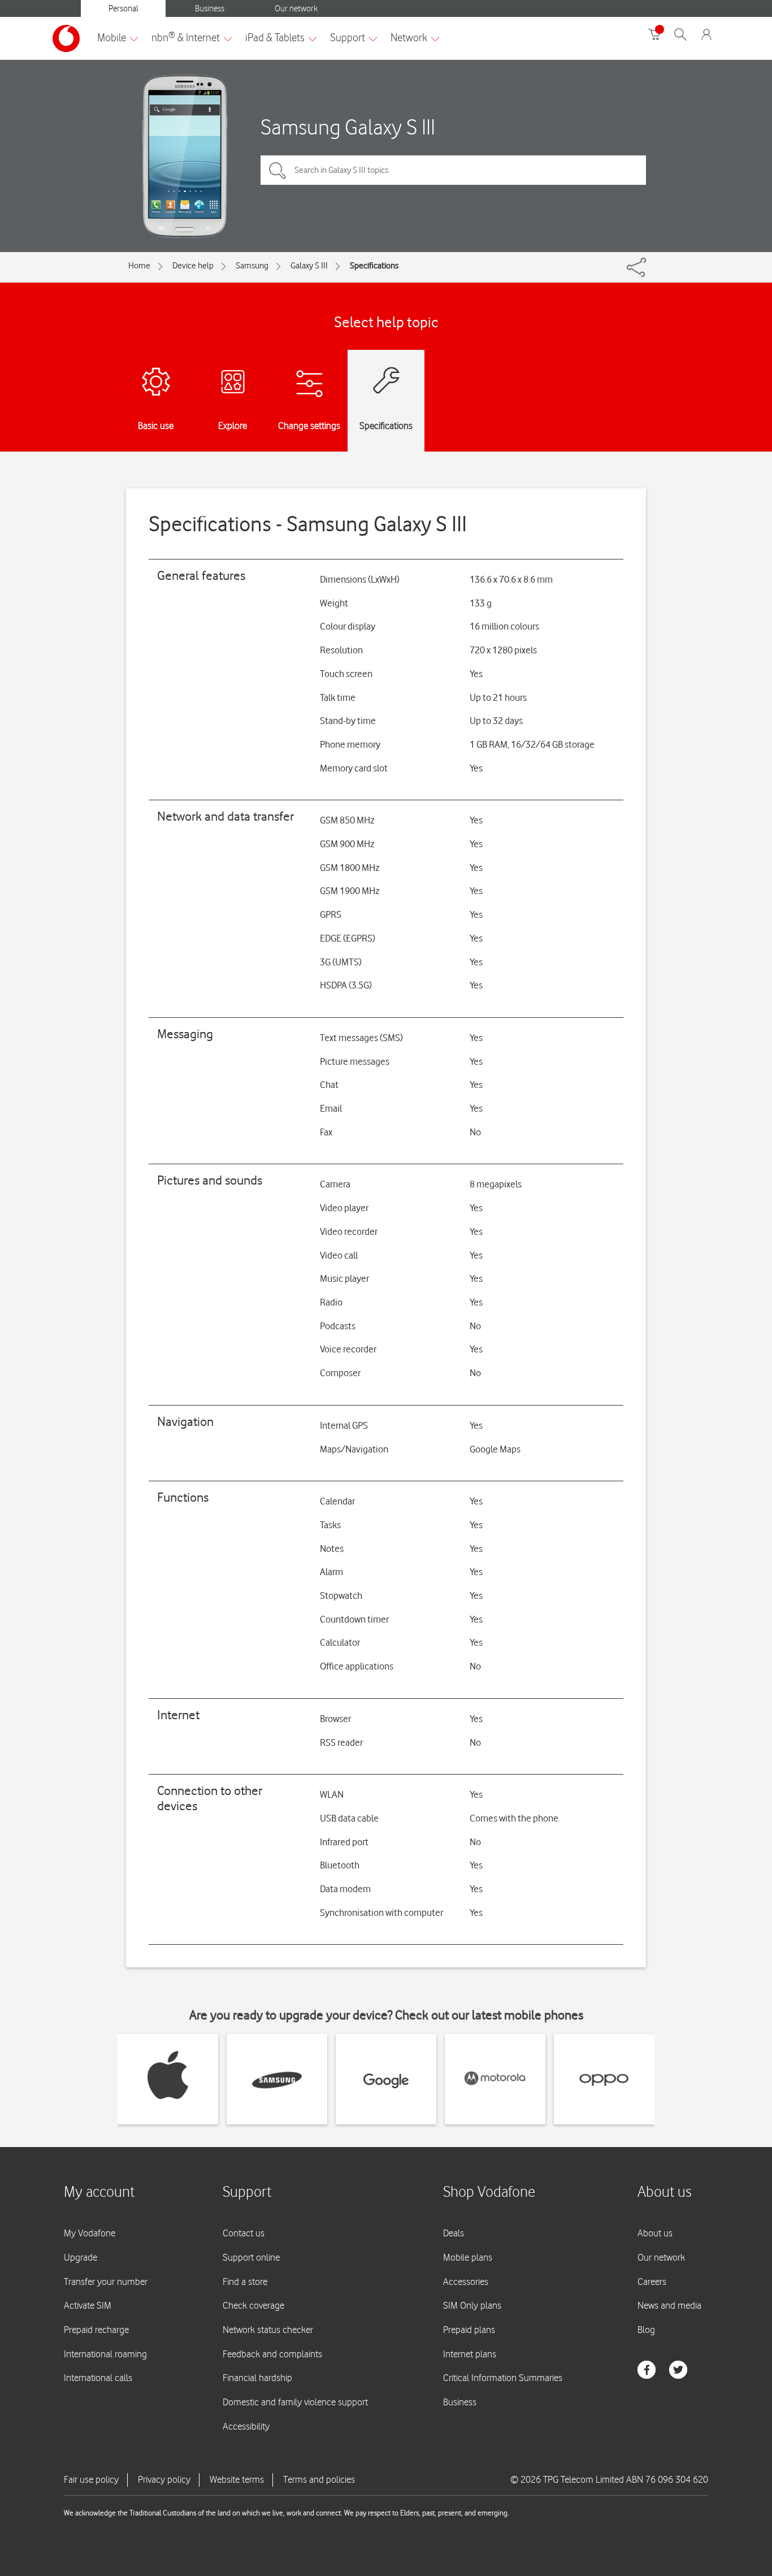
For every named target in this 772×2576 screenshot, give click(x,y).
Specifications (374, 266)
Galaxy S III (309, 266)
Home (139, 266)
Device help (193, 266)
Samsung (252, 266)
